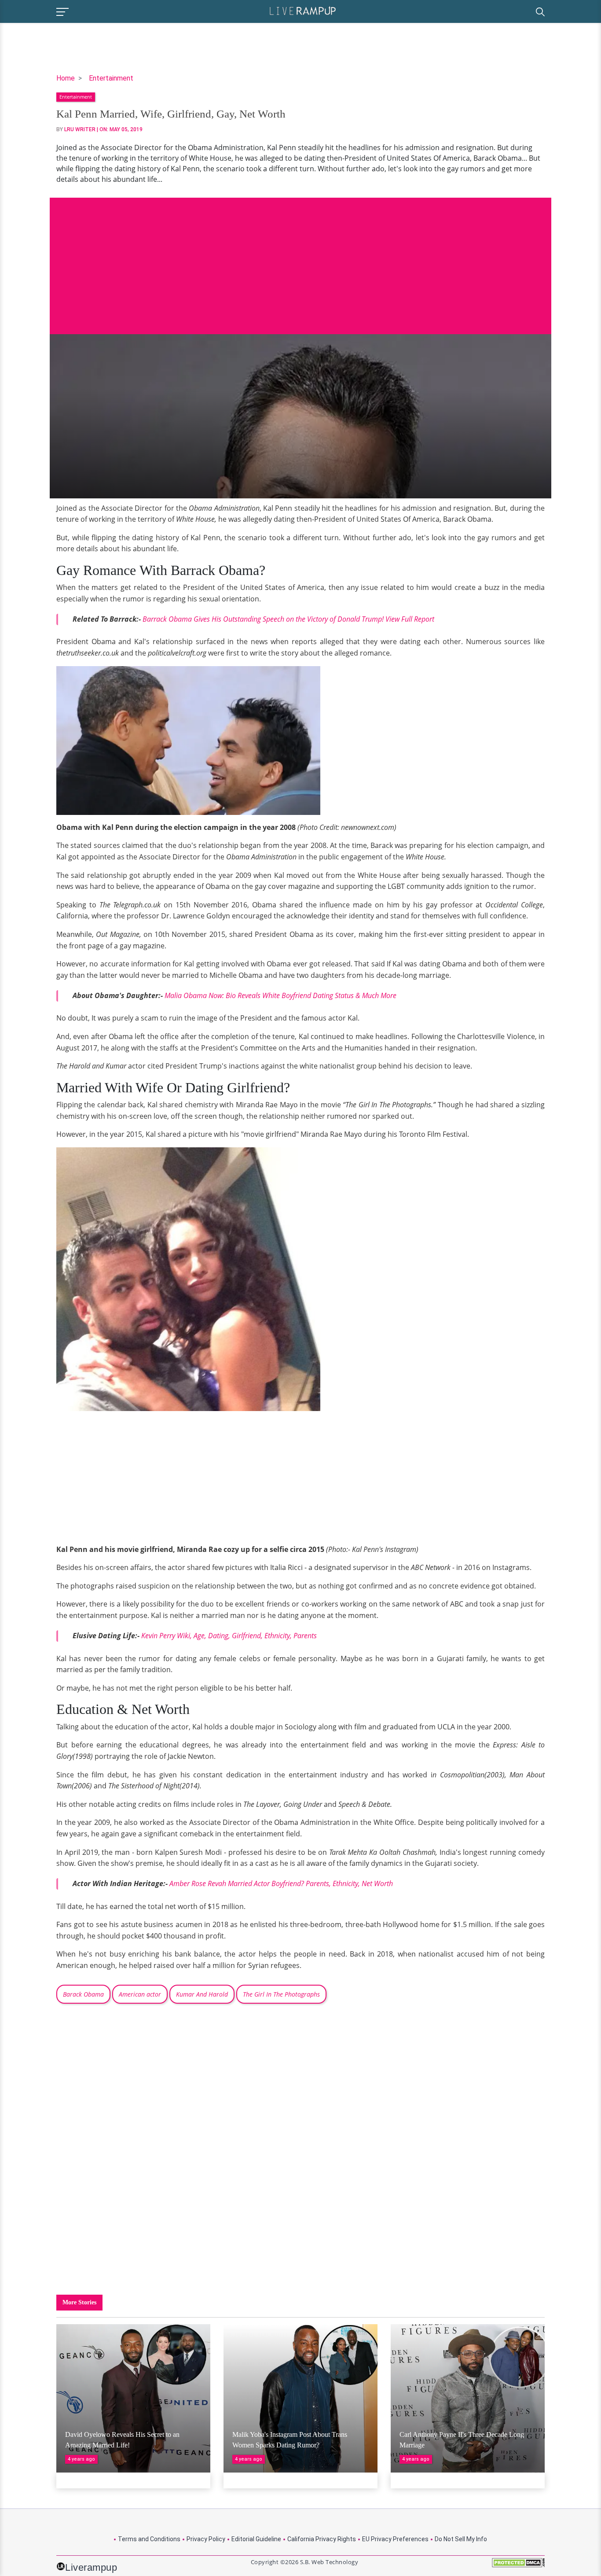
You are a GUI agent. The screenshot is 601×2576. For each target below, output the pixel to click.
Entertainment (111, 78)
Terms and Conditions (149, 2539)
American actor (140, 1994)
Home (66, 78)
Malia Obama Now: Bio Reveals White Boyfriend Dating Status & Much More (280, 995)
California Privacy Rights (322, 2539)
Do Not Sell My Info (461, 2539)
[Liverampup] (303, 10)
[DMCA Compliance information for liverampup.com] (518, 2566)
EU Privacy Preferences (395, 2539)
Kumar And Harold (202, 1994)
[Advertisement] (300, 259)
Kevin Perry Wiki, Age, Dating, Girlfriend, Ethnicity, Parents (229, 1636)
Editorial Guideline (256, 2539)
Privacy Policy (206, 2539)
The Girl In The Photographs (281, 1994)
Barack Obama (83, 1994)
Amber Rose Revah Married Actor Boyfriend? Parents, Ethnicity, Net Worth (281, 1883)
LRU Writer (80, 129)
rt (288, 619)
